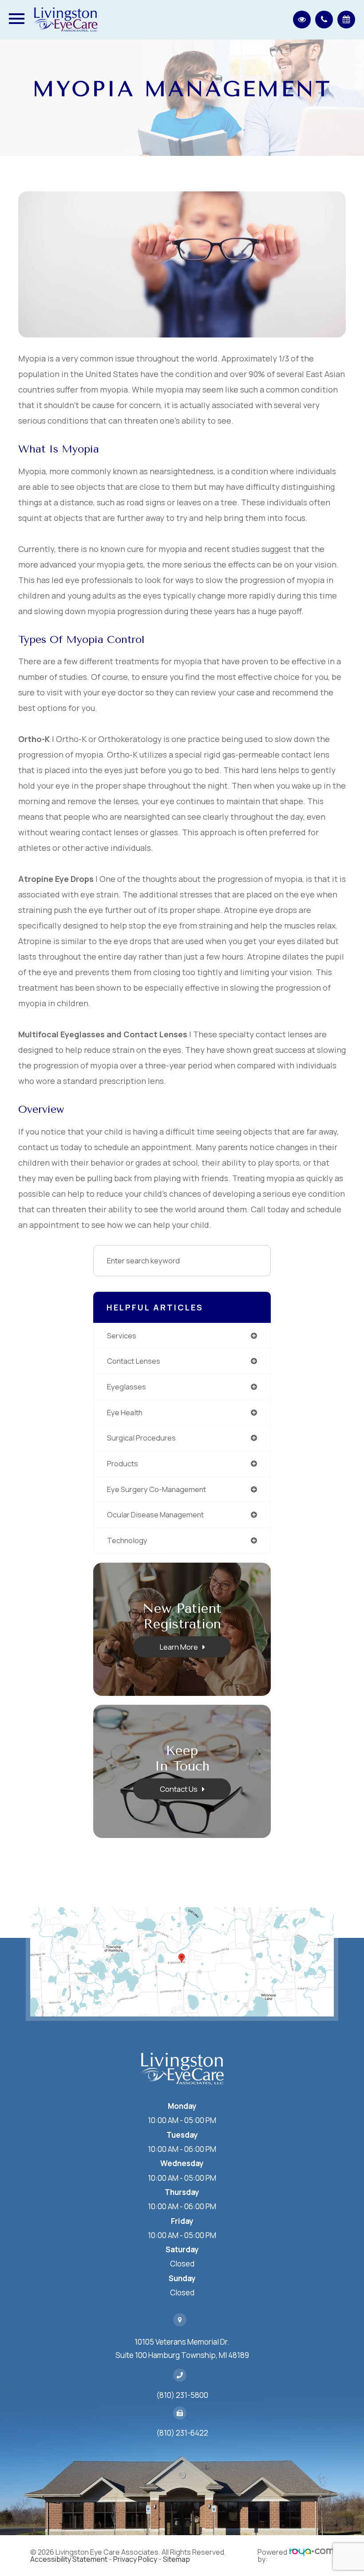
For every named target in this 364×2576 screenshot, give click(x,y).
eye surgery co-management (156, 1489)
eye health (125, 1412)
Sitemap (176, 2559)
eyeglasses (127, 1387)
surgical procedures (141, 1438)
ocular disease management (155, 1514)
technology (127, 1540)
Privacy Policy (135, 2559)
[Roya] (312, 2556)
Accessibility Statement (69, 2559)
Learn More (179, 1646)
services (122, 1336)
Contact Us (179, 1788)
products (123, 1463)
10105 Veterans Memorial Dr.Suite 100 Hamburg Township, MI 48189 (182, 2348)
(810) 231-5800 (182, 2395)
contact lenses (134, 1361)
